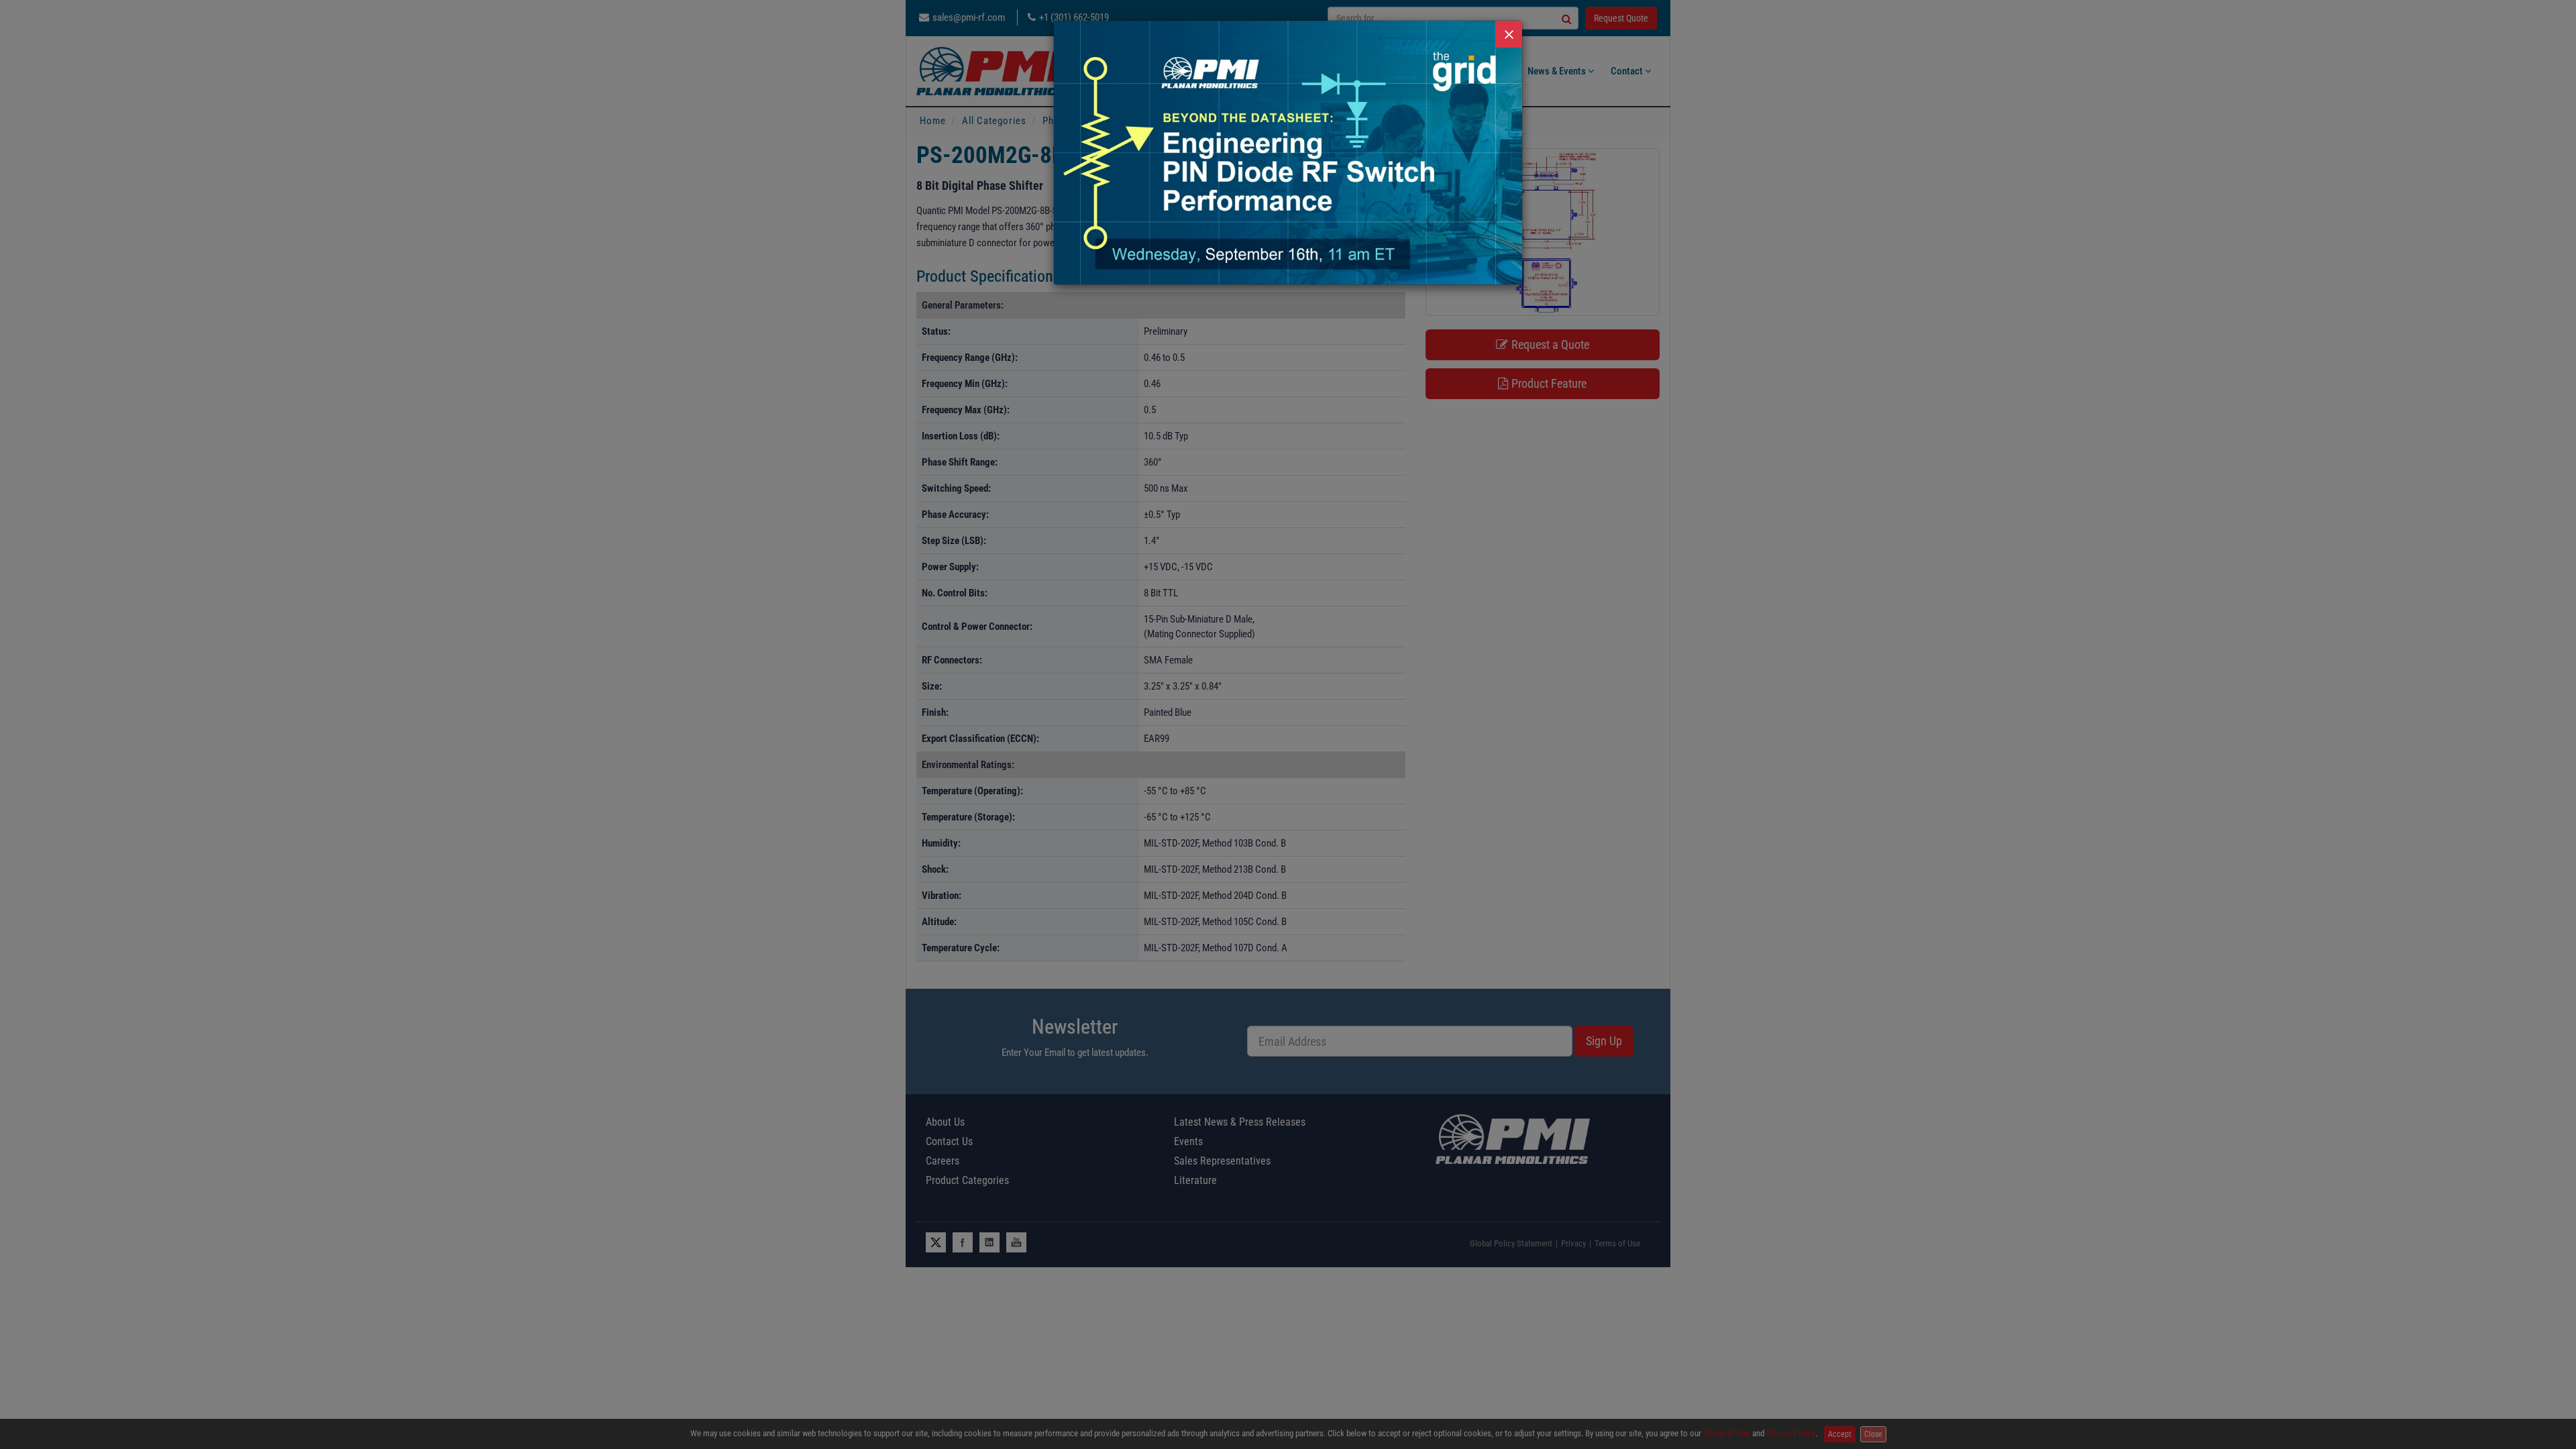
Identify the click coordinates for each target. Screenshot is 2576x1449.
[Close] (1509, 34)
